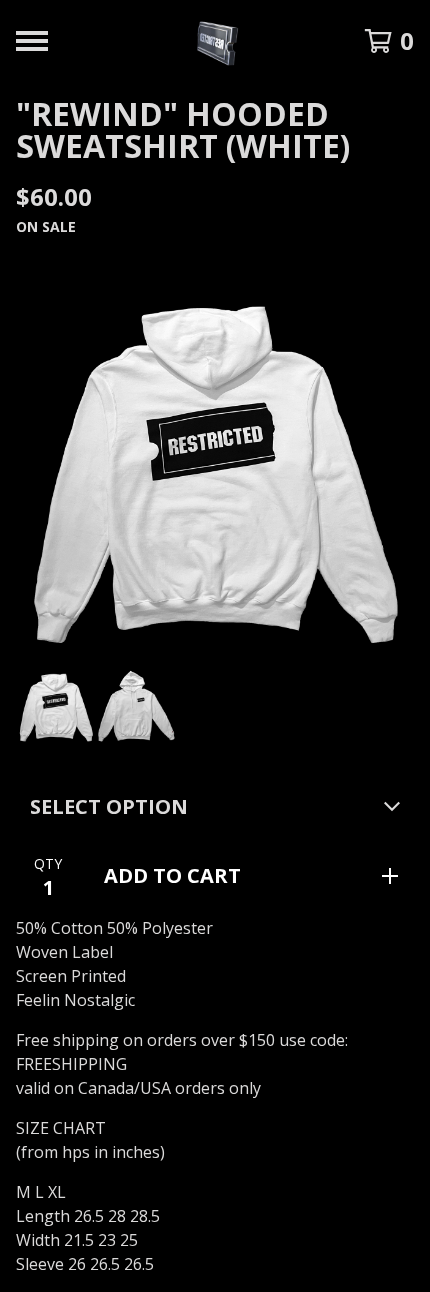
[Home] (215, 41)
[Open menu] (32, 41)
